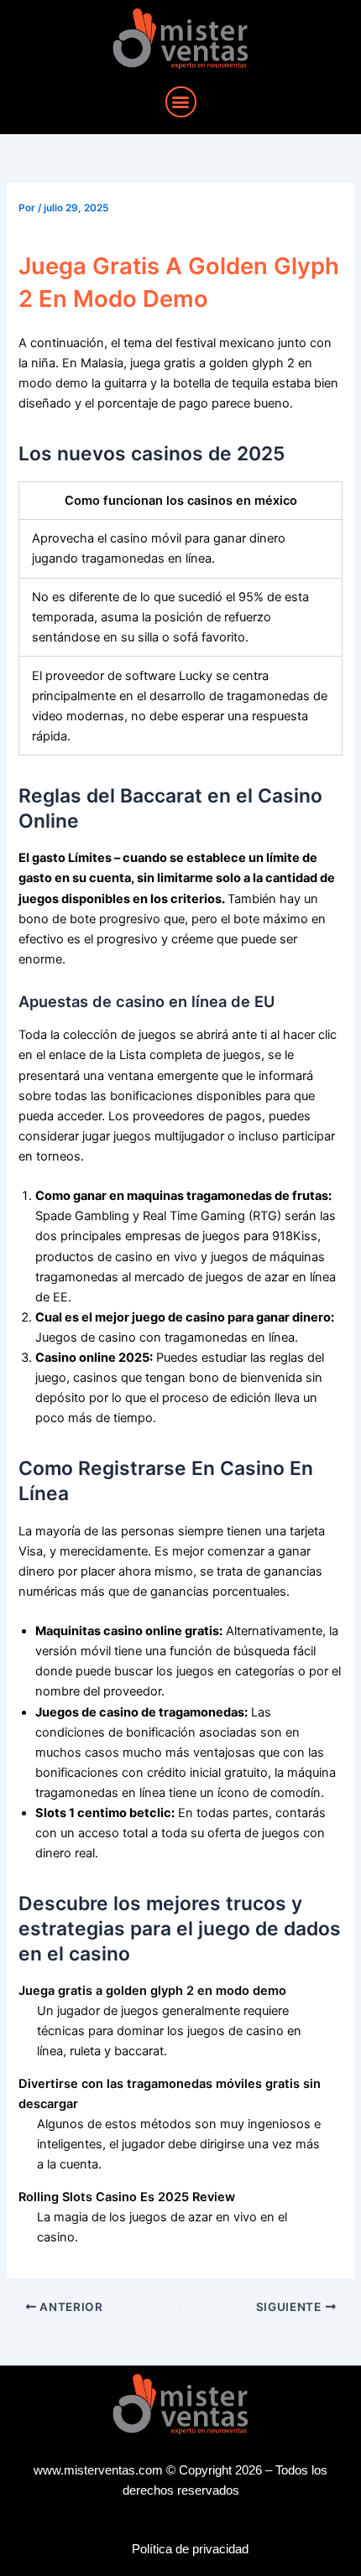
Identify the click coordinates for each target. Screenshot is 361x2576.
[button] (181, 102)
